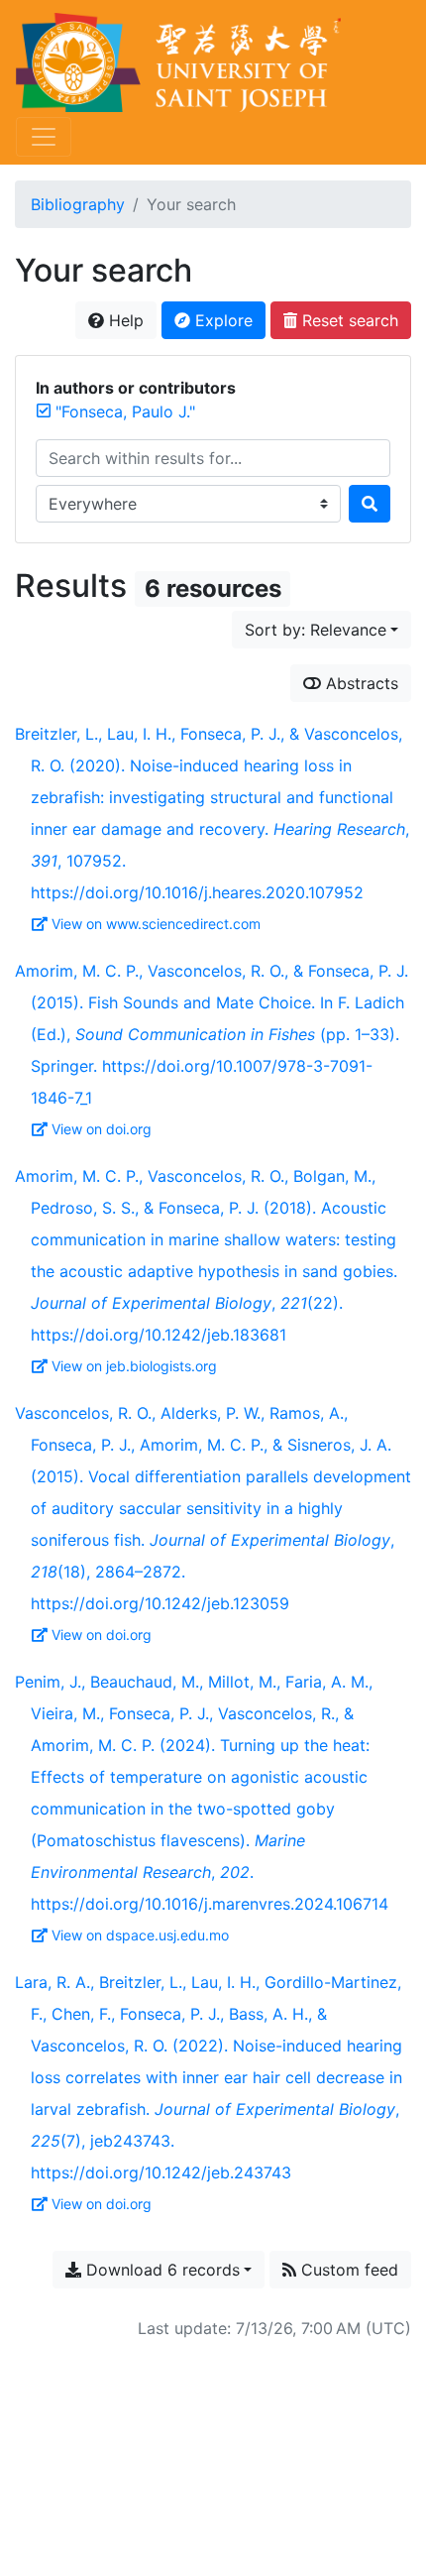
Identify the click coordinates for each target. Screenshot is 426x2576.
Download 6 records (160, 2270)
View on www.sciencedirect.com (156, 924)
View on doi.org (102, 1129)
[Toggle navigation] (44, 137)
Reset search (348, 320)
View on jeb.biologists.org (134, 1366)
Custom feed (347, 2270)
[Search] (370, 504)
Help (124, 320)
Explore (221, 320)
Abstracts (360, 683)
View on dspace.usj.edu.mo (140, 1935)
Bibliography (78, 204)
